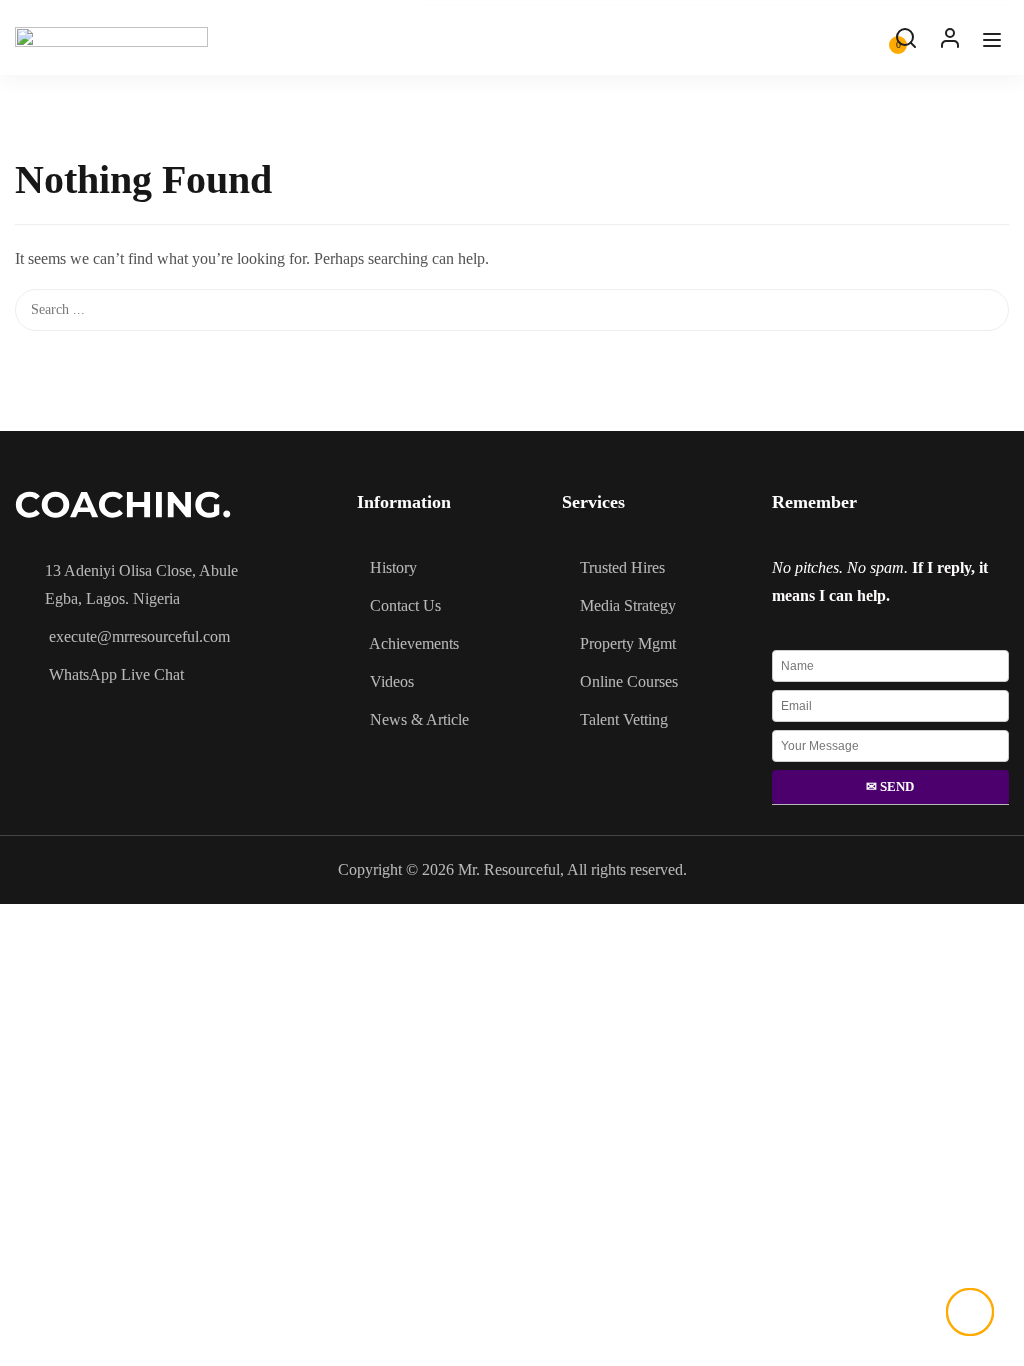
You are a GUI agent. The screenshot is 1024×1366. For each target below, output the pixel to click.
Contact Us (405, 605)
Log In (950, 43)
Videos (392, 681)
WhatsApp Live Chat (116, 674)
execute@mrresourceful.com (139, 636)
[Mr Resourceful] (111, 37)
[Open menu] (994, 44)
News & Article (419, 719)
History (393, 567)
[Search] (999, 136)
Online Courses (629, 681)
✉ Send (890, 786)
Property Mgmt (628, 643)
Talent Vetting (624, 719)
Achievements (414, 643)
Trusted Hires (622, 567)
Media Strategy (628, 605)
